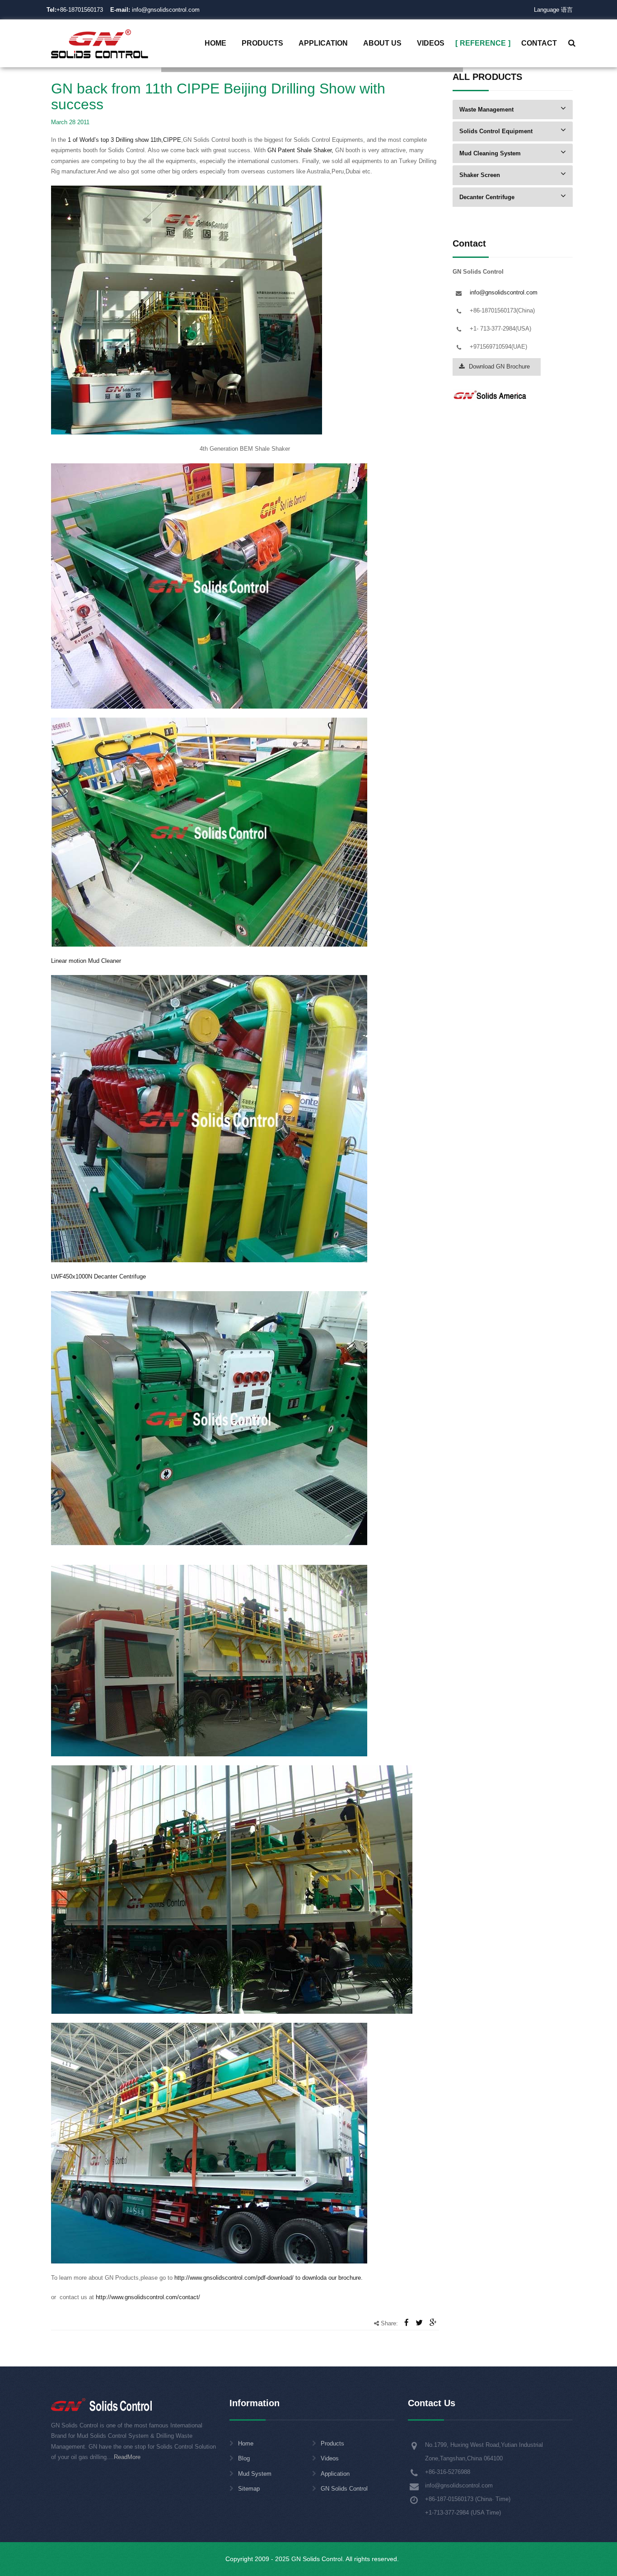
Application (335, 2474)
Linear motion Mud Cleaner (86, 961)
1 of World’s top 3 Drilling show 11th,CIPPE (124, 140)
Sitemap (249, 2489)
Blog (244, 2458)
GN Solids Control (344, 2489)
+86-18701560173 (80, 10)
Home (246, 2443)
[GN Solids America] (490, 394)
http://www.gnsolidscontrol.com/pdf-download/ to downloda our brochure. (268, 2278)
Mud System (255, 2474)
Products (332, 2443)
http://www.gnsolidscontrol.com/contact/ (147, 2297)
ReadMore (127, 2457)
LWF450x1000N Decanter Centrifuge (98, 1276)
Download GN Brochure (499, 366)
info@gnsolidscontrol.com (155, 10)
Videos (330, 2458)
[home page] (100, 43)
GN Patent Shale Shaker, (300, 150)
